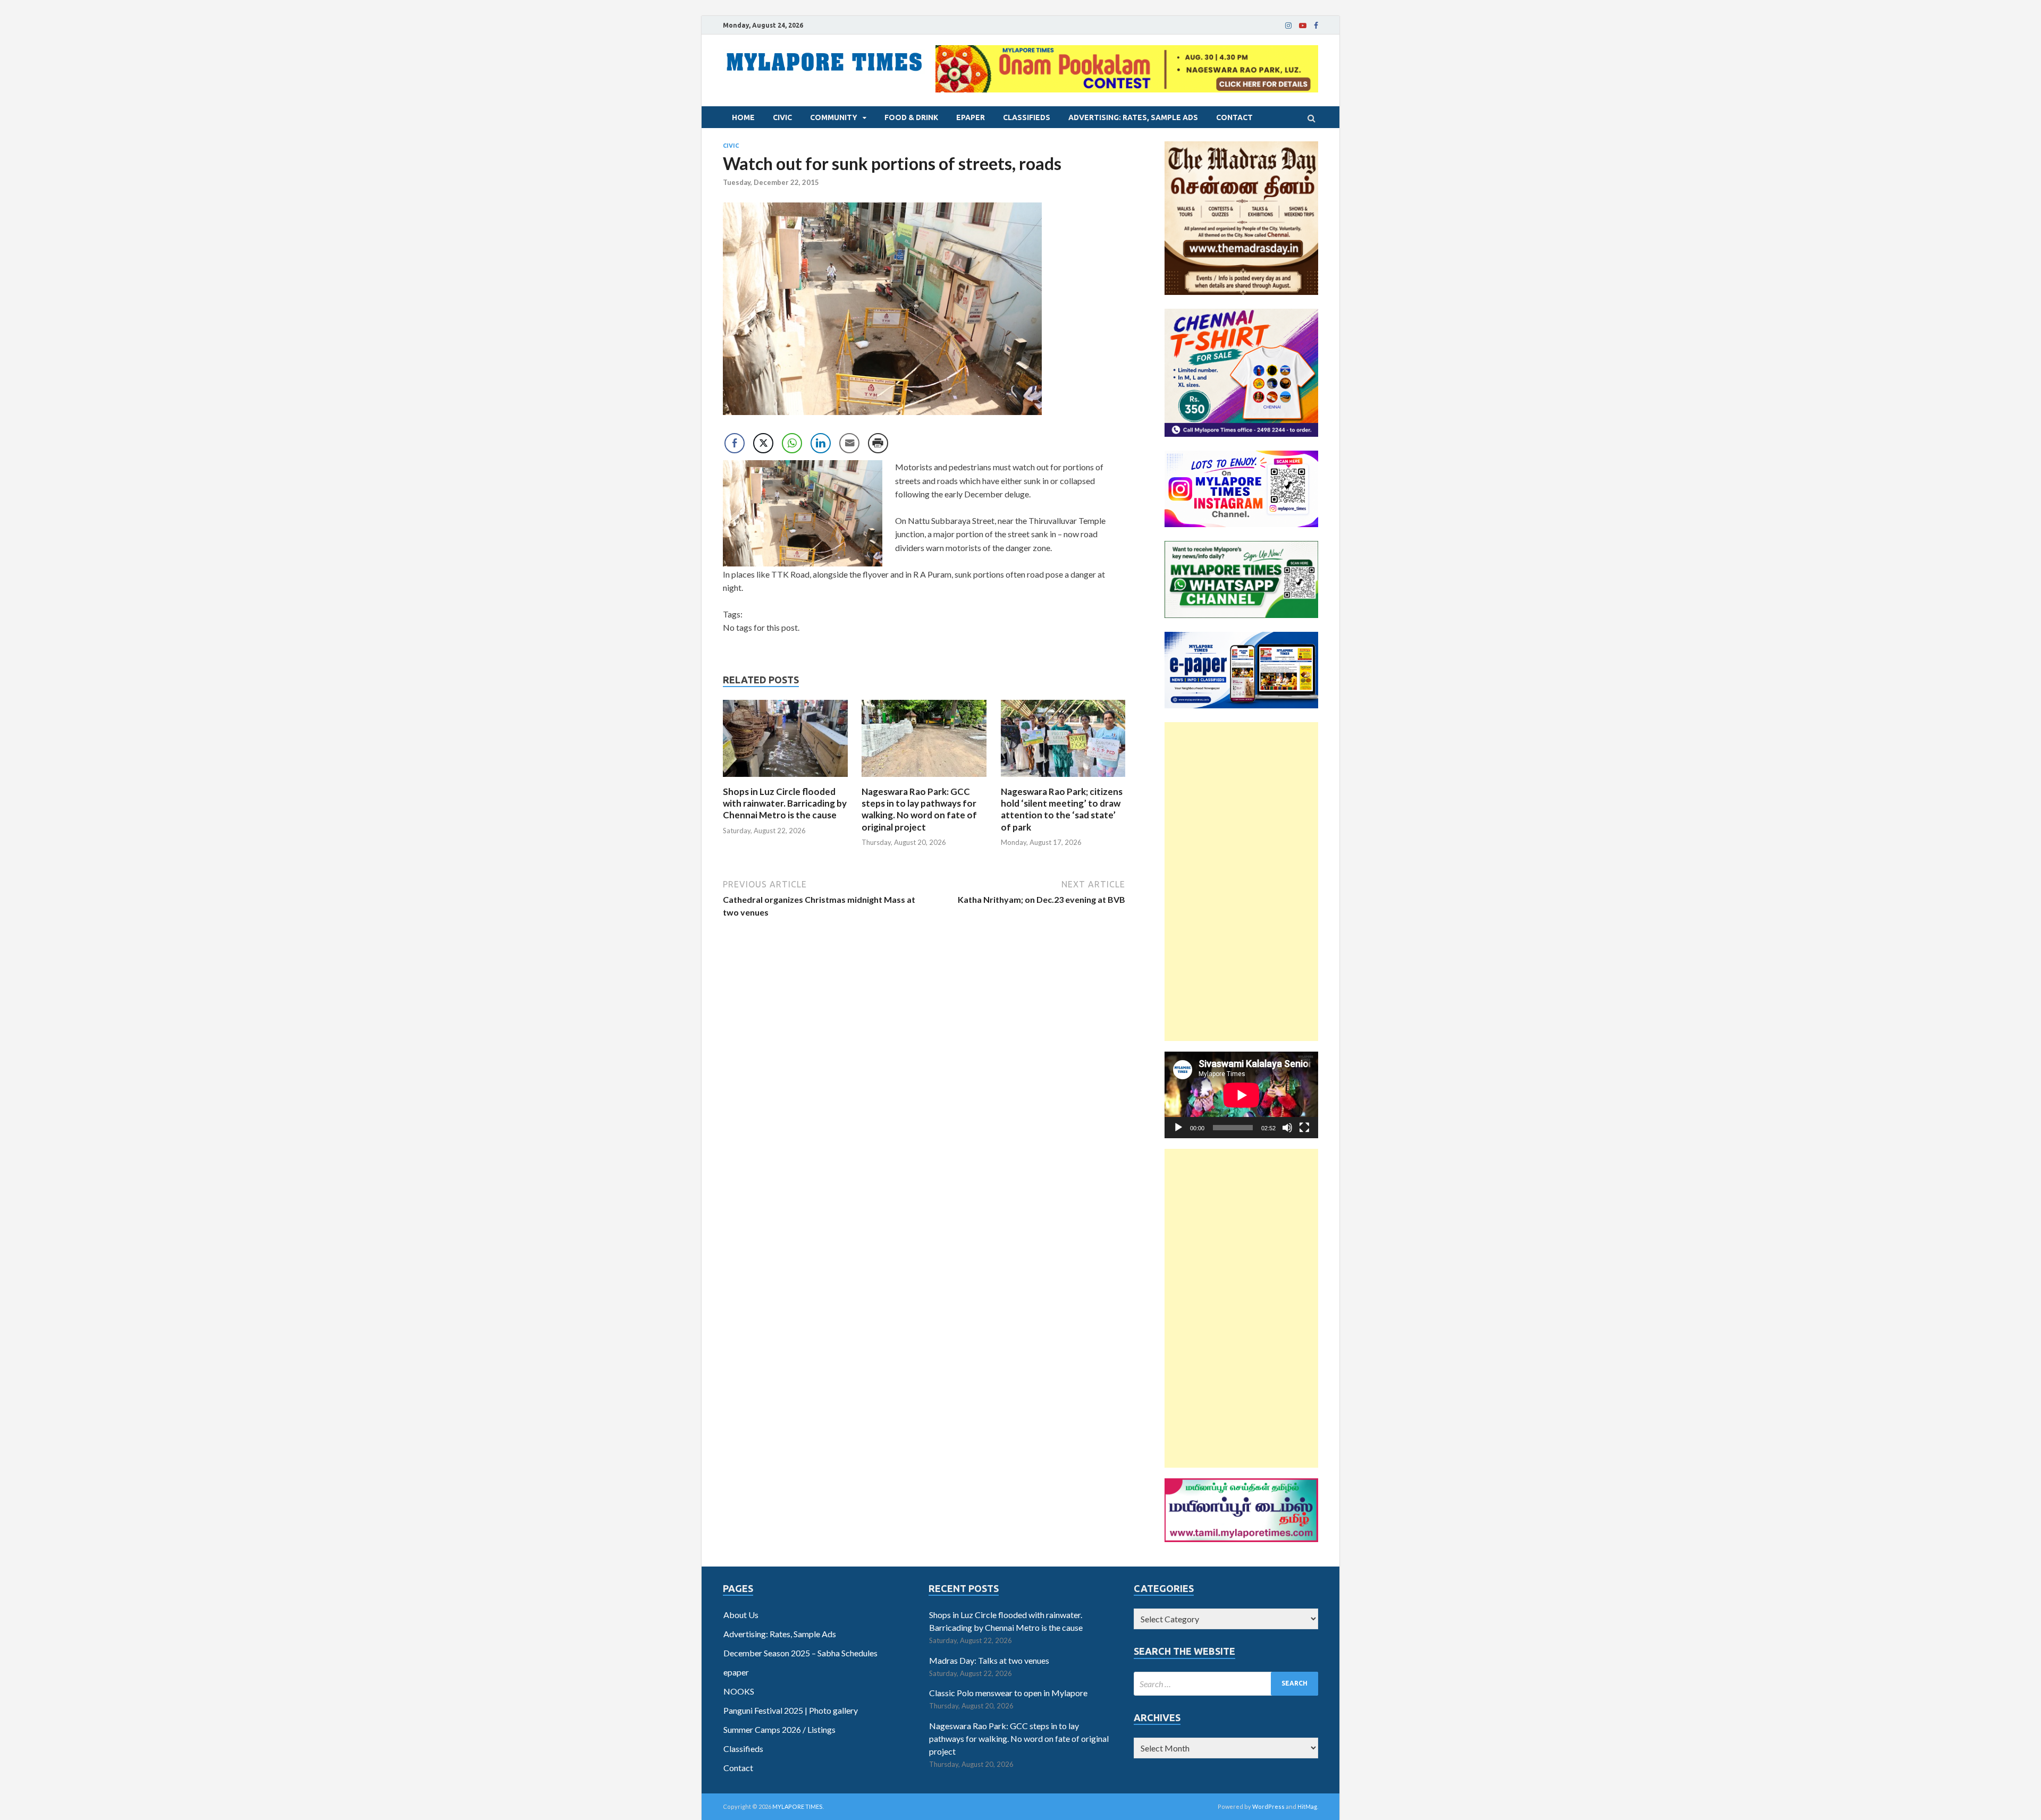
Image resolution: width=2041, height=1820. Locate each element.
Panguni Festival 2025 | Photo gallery (791, 1710)
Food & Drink (911, 117)
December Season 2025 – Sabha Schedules (800, 1653)
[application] (1241, 1095)
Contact (1234, 117)
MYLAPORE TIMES (798, 1806)
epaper (971, 117)
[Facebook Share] (735, 443)
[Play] (1178, 1128)
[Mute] (1287, 1128)
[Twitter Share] (763, 443)
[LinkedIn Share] (821, 443)
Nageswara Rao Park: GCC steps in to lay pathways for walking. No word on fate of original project (919, 809)
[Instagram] (1288, 26)
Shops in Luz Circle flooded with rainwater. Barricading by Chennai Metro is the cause (785, 803)
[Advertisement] (1241, 882)
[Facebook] (1316, 26)
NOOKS (739, 1691)
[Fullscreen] (1304, 1128)
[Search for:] (1226, 1684)
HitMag (1307, 1806)
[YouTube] (1303, 26)
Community (834, 117)
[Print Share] (878, 443)
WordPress (1268, 1806)
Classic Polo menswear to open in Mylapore (1008, 1693)
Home (743, 117)
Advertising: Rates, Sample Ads (1133, 117)
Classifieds (1027, 117)
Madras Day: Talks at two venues (989, 1660)
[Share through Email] (849, 443)
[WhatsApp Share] (792, 443)
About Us (741, 1615)
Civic (782, 117)
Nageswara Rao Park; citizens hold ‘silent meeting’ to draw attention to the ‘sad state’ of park (1062, 809)
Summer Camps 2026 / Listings (779, 1729)
